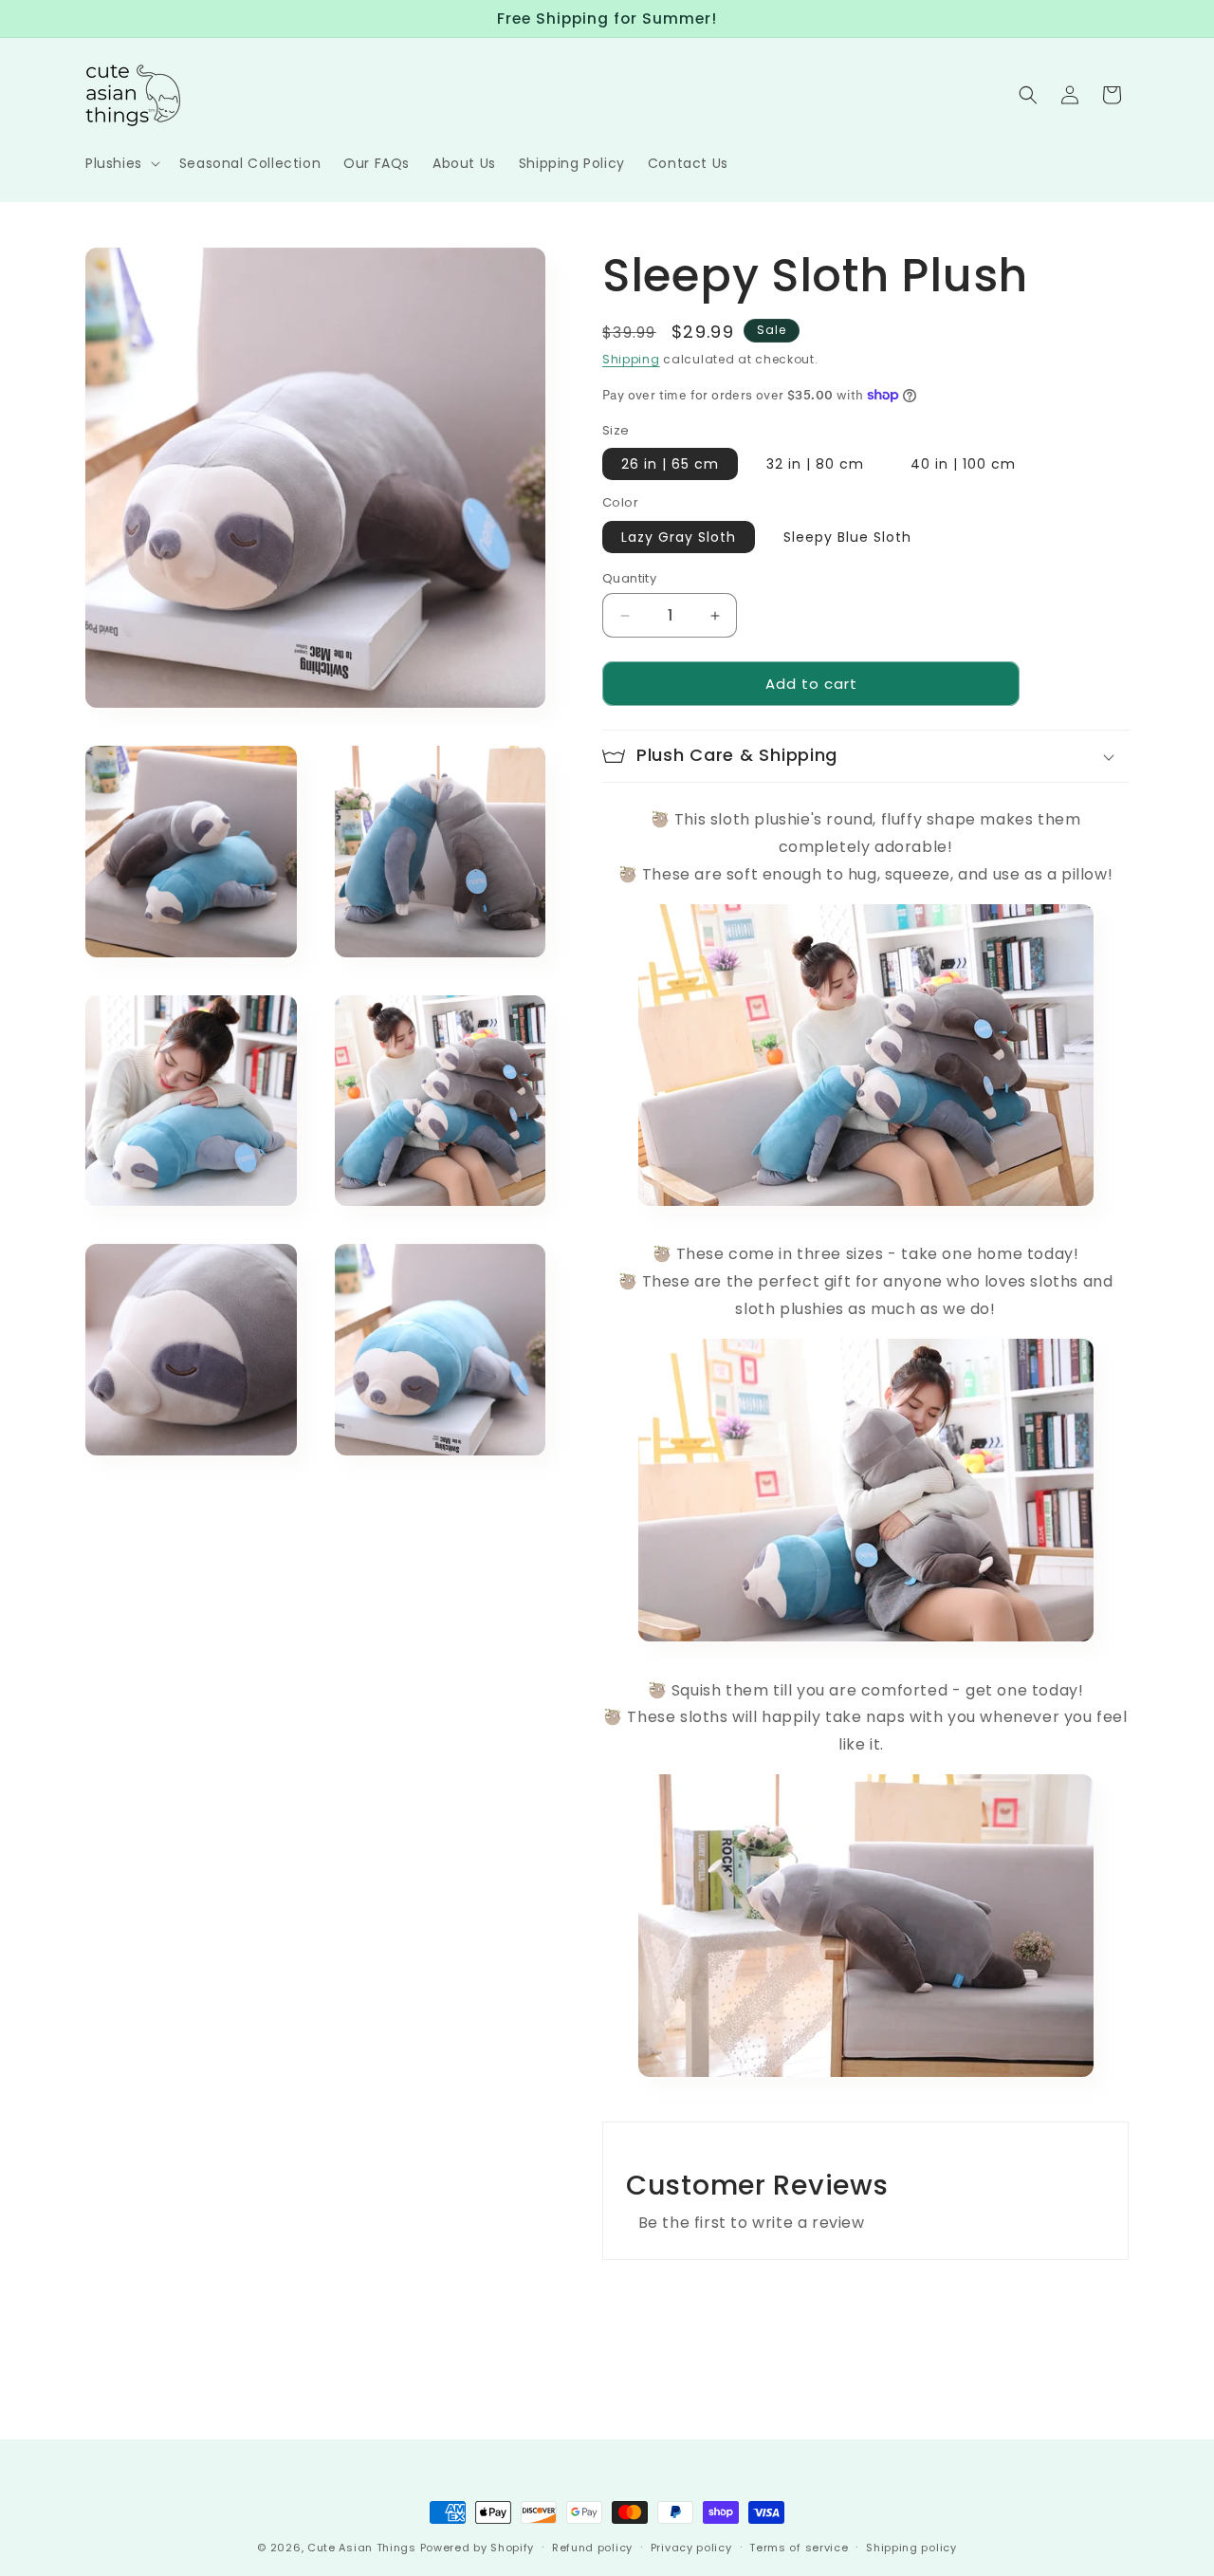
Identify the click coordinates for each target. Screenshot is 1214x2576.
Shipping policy (911, 2547)
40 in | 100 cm (963, 464)
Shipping (631, 359)
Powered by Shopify (478, 2548)
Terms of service (799, 2547)
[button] (121, 163)
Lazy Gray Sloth (679, 537)
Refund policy (592, 2547)
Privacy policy (691, 2547)
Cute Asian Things (362, 2548)
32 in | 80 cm (815, 464)
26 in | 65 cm (670, 464)
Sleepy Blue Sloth (847, 537)
